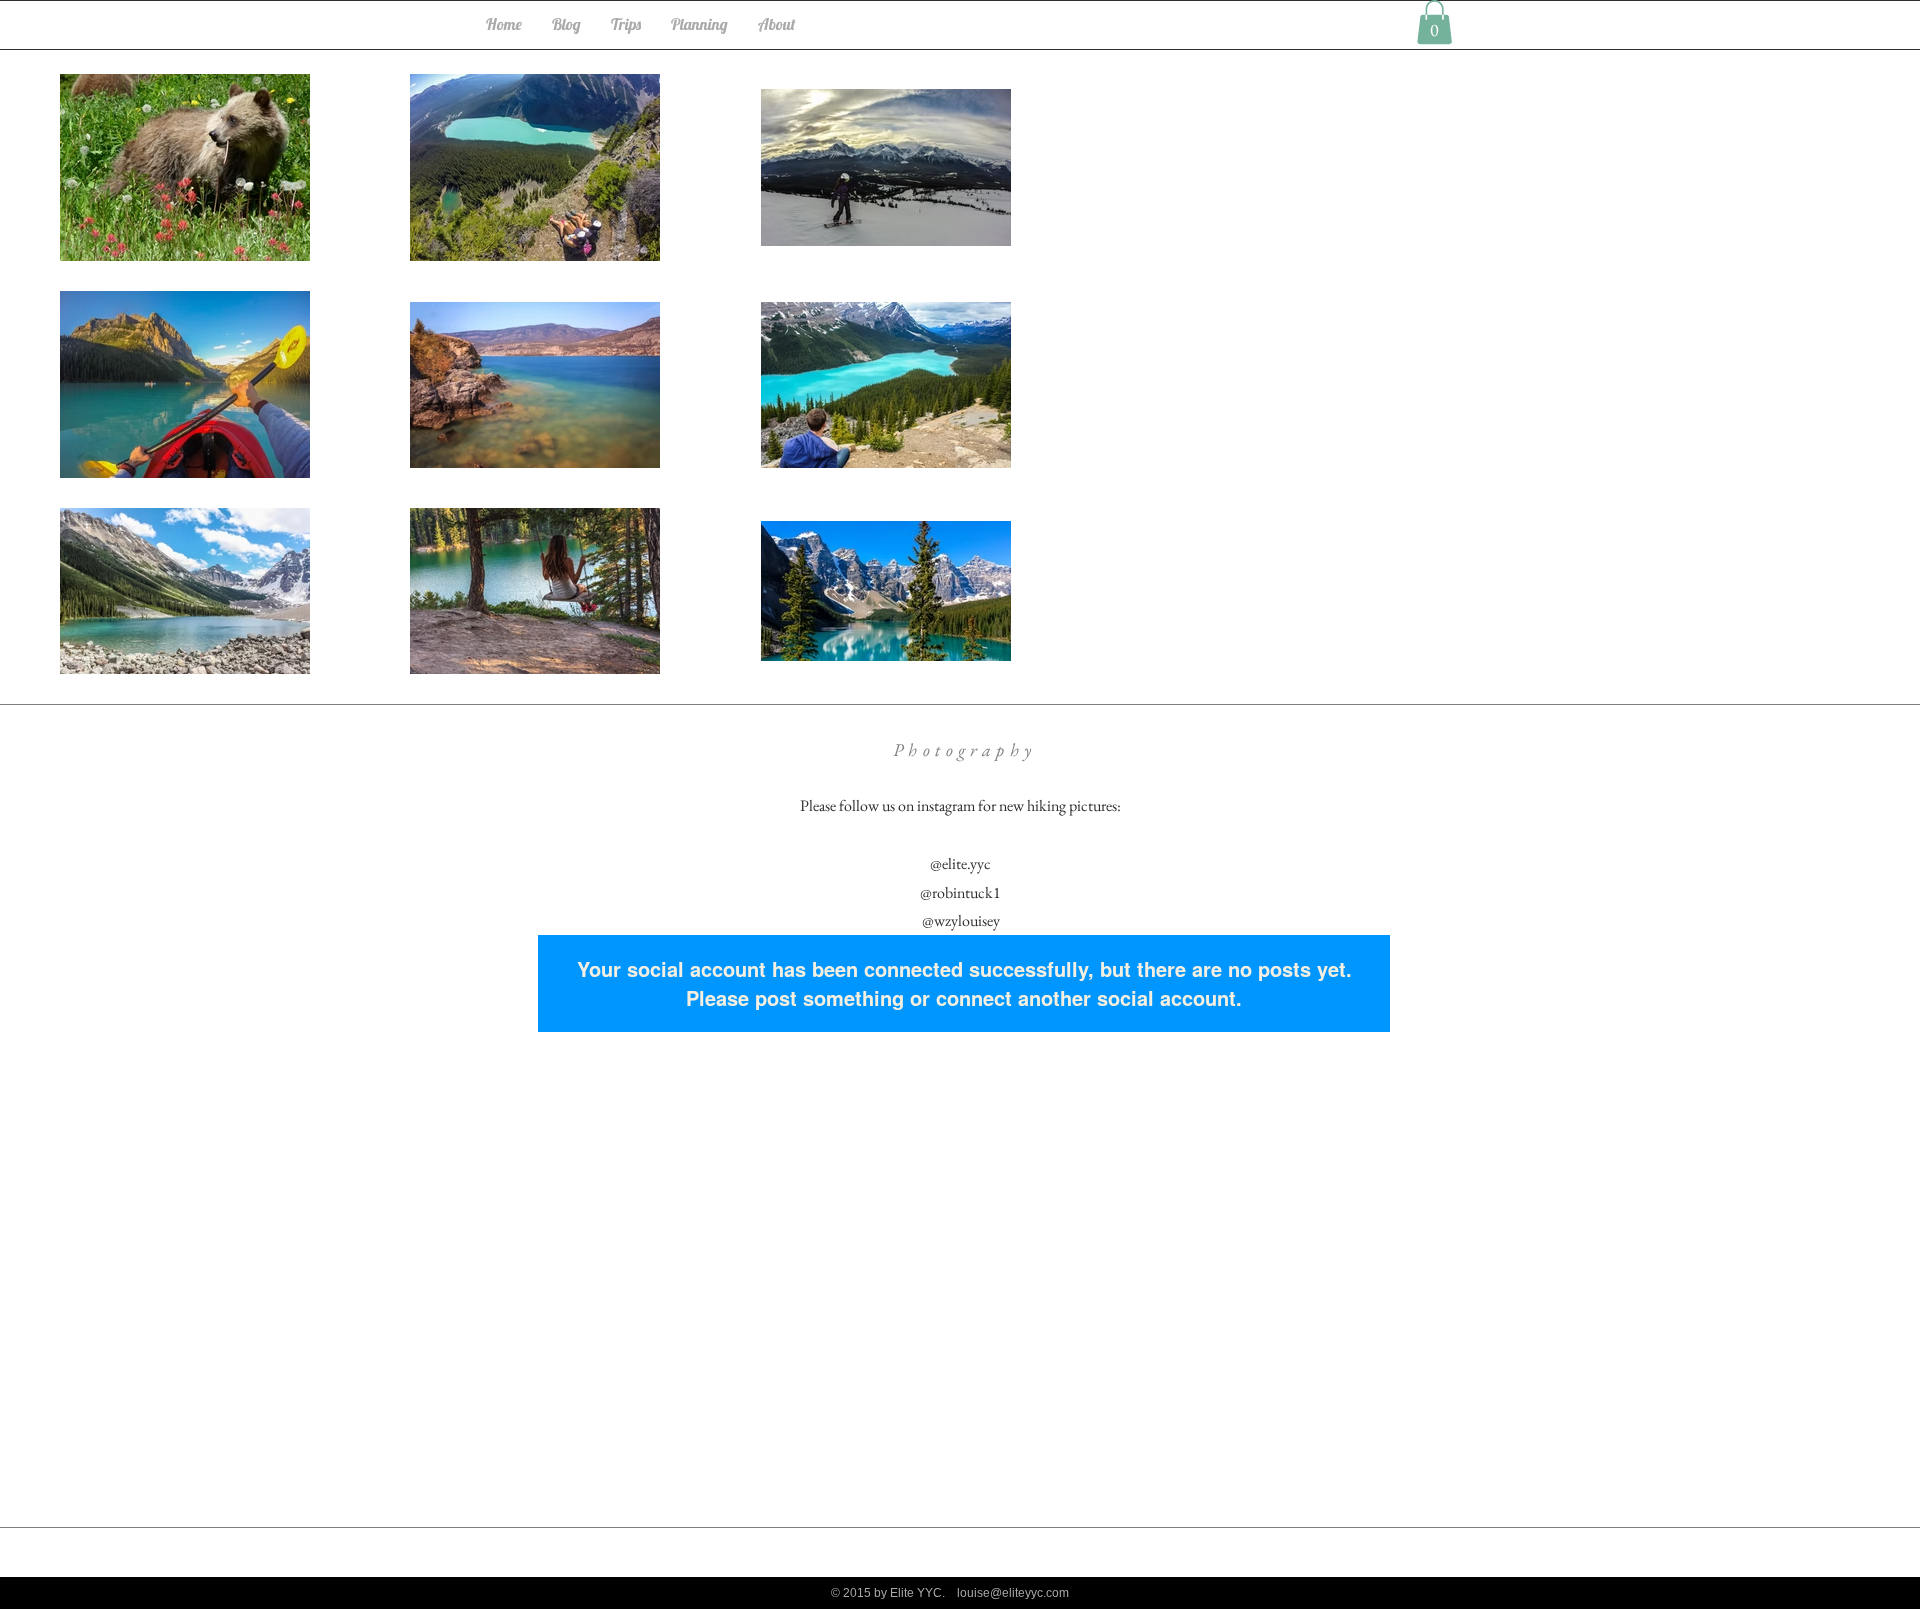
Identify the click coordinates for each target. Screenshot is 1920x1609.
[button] (1434, 22)
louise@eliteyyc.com (1013, 1593)
